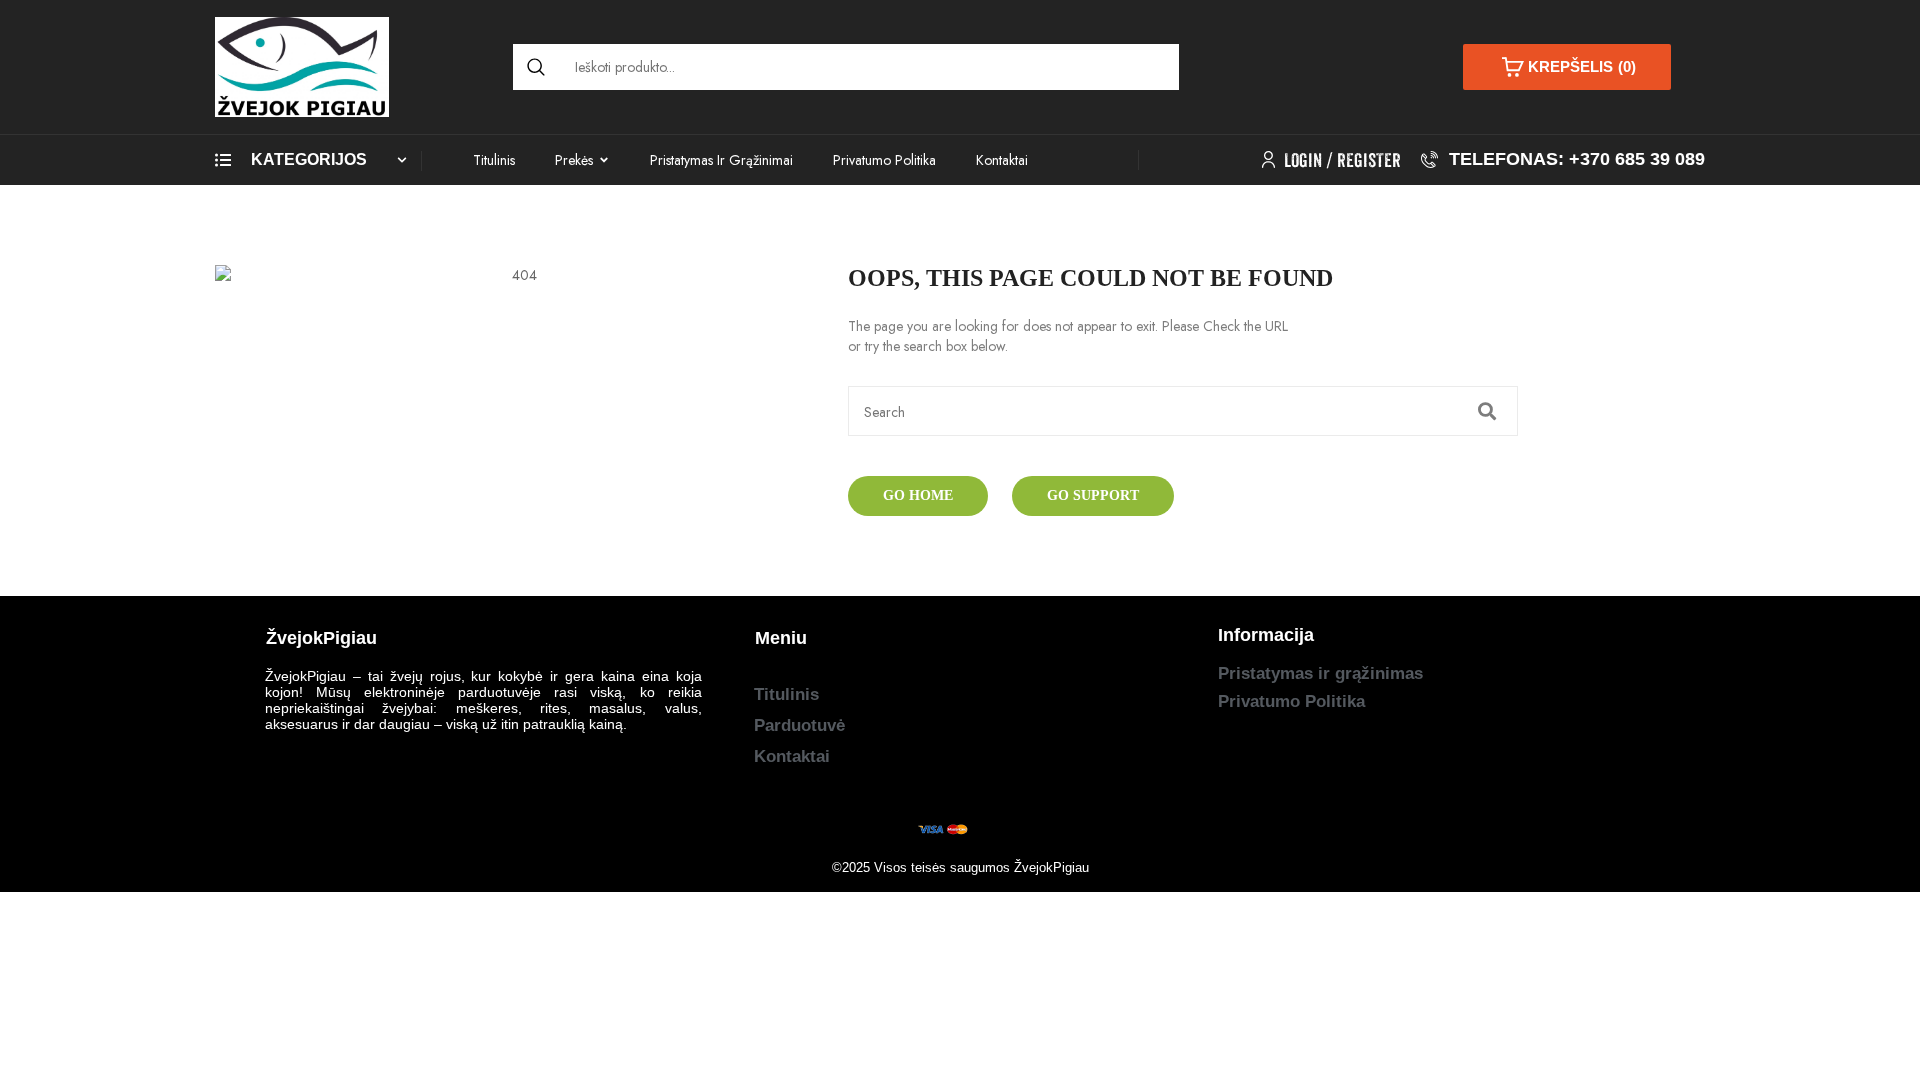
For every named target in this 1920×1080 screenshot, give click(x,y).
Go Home (918, 495)
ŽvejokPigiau (1051, 867)
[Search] (536, 67)
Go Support (1093, 495)
